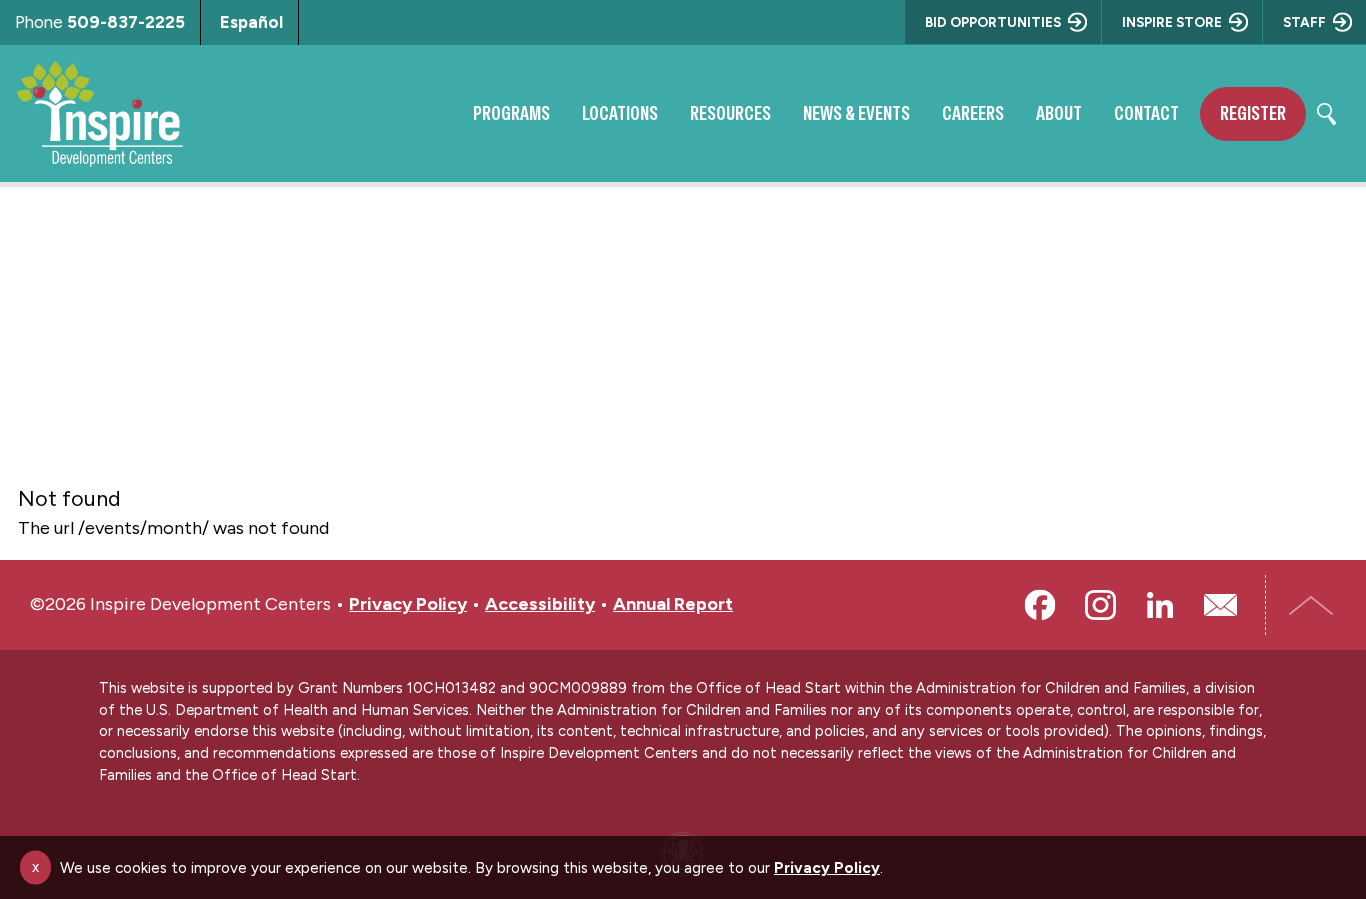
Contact (1146, 113)
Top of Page (1311, 605)
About (1059, 113)
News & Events (856, 113)
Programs (511, 113)
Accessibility (540, 604)
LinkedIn (1160, 605)
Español (251, 22)
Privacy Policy (408, 604)
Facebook (1040, 605)
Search (1326, 114)
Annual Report (673, 604)
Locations (620, 113)
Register (1253, 113)
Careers (973, 113)
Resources (730, 113)
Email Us (1220, 605)
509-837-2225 (126, 22)
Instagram (1100, 605)
